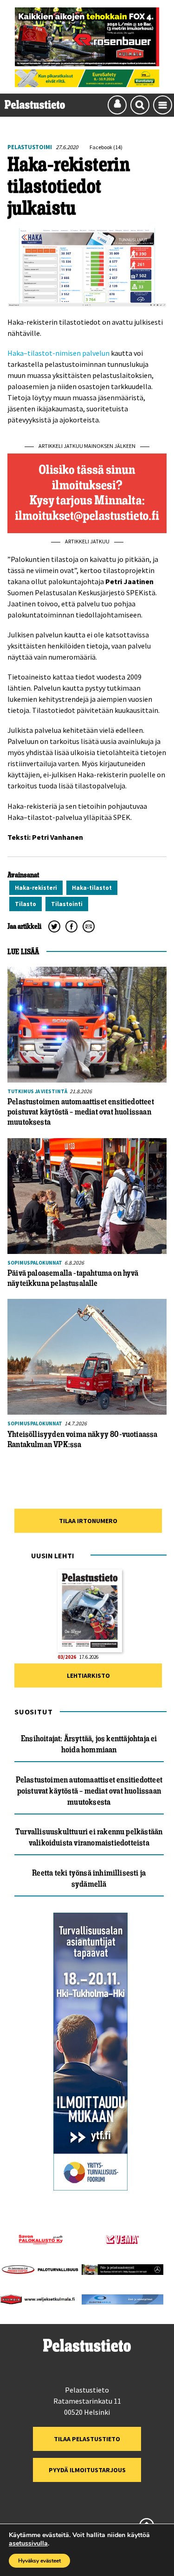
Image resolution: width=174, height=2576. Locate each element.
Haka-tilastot (92, 888)
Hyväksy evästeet (39, 2561)
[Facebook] (71, 926)
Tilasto (26, 904)
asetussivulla (28, 2544)
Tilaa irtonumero (88, 1521)
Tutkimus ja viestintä (37, 1091)
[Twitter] (54, 926)
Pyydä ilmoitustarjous (87, 2470)
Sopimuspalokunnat (35, 1263)
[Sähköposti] (89, 926)
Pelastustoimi (30, 147)
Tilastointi (67, 904)
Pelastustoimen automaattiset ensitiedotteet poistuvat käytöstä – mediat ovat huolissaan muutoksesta (89, 1791)
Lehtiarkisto (88, 1675)
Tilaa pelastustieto (87, 2439)
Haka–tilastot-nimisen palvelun (58, 353)
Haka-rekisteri (36, 888)
